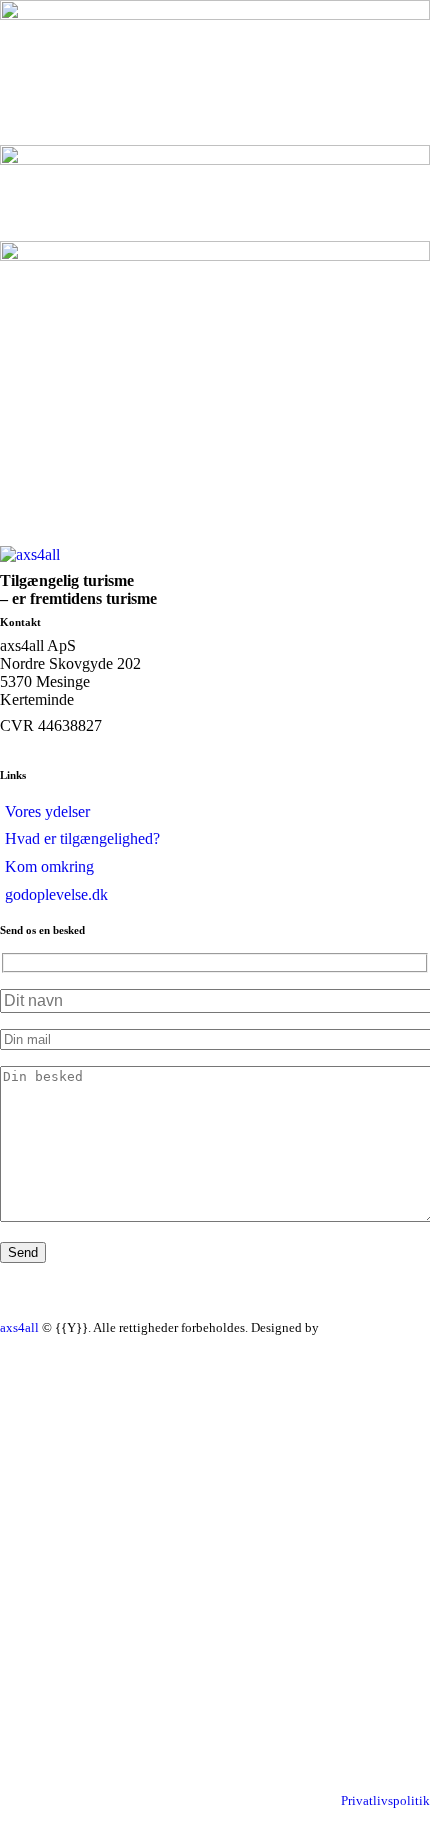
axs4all (19, 1327)
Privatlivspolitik (385, 1800)
